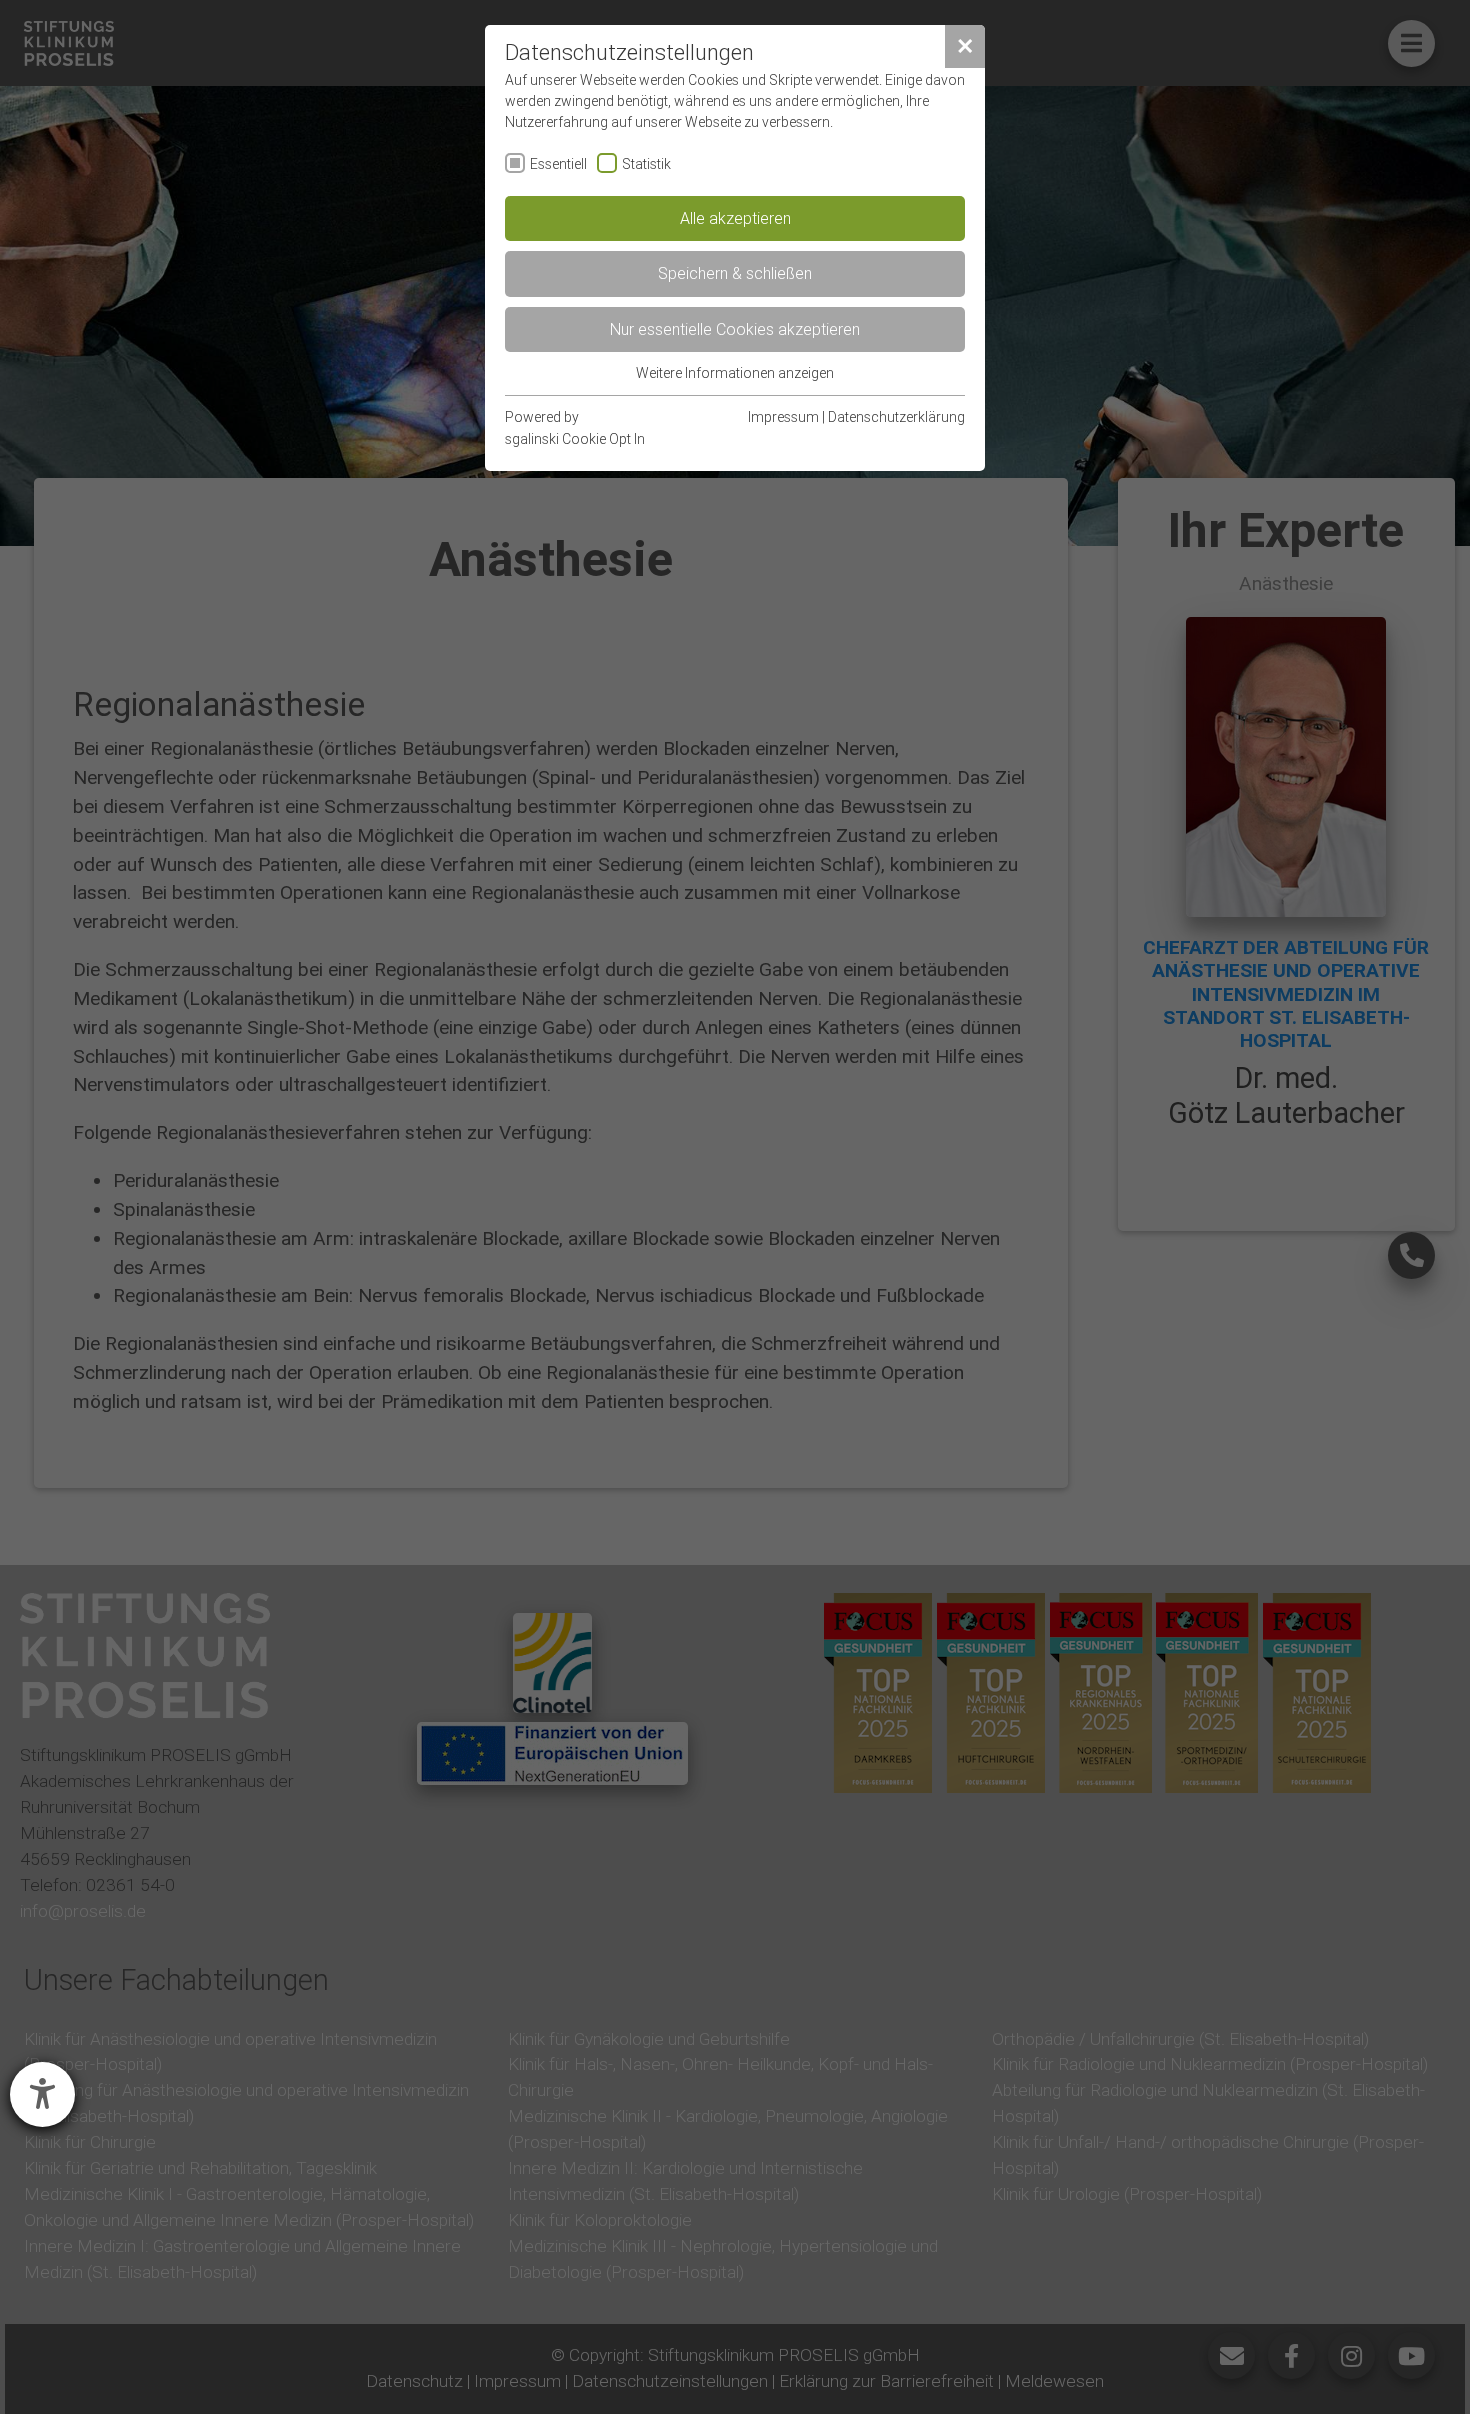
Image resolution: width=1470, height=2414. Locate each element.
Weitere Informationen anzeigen (735, 373)
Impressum (783, 417)
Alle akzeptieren (735, 218)
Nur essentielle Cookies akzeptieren (735, 329)
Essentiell (558, 164)
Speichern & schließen (735, 273)
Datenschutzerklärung (896, 417)
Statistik (646, 164)
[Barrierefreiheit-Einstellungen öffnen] (42, 2094)
